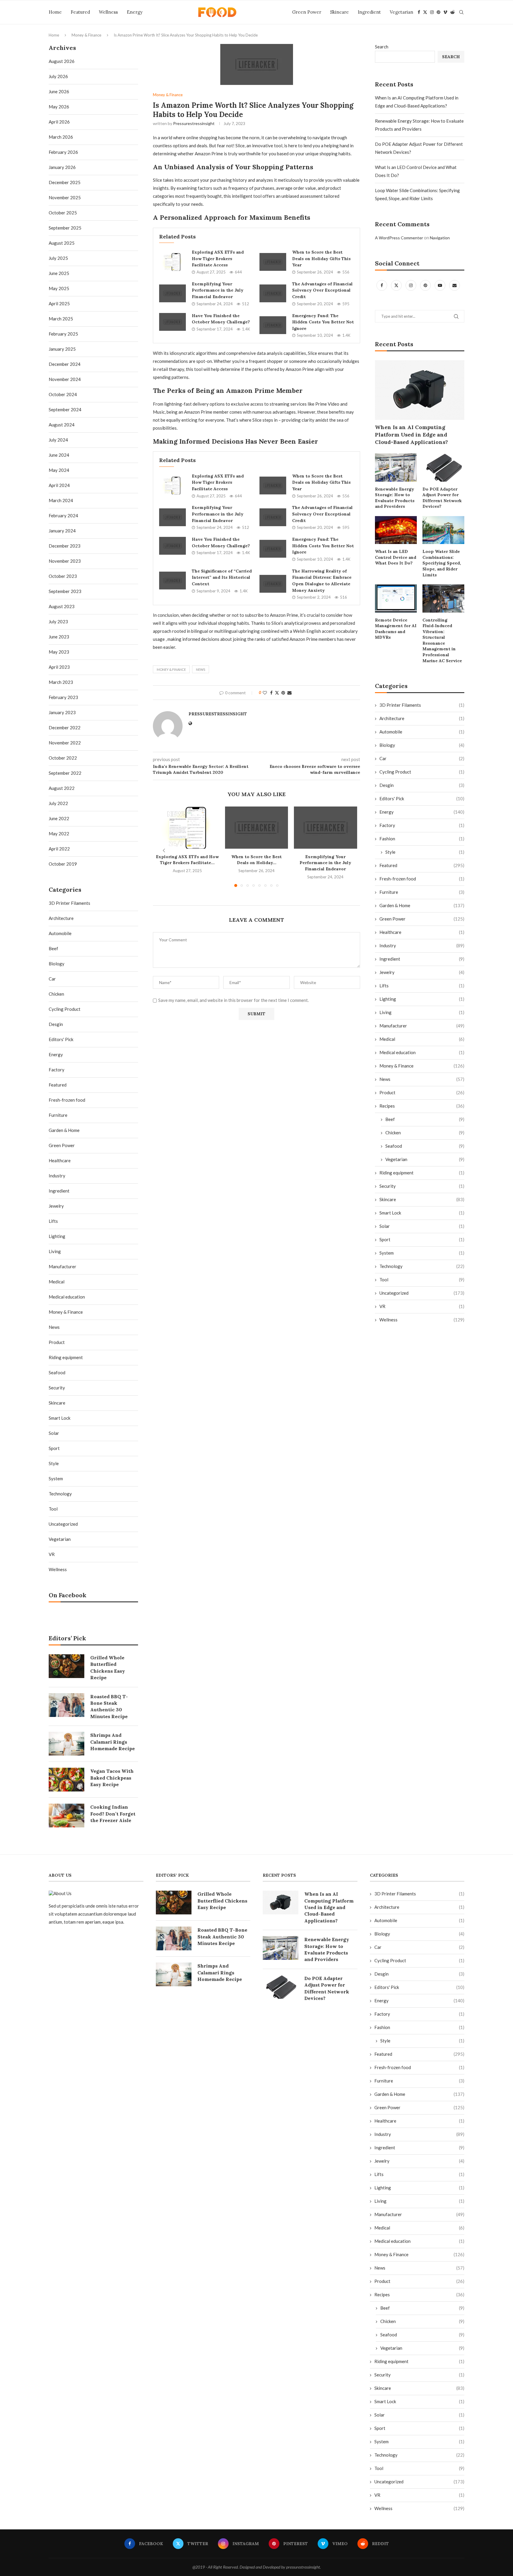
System (422, 1253)
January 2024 (62, 531)
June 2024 (59, 455)
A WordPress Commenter (399, 238)
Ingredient (369, 12)
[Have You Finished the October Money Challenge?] (172, 322)
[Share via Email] (289, 693)
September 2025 (65, 228)
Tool (422, 1280)
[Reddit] (452, 12)
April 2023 (59, 667)
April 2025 (59, 303)
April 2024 (59, 485)
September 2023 (65, 591)
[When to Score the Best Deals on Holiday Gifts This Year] (273, 262)
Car (422, 758)
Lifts (422, 986)
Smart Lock (422, 1213)
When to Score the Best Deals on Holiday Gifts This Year (321, 258)
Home (55, 12)
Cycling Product (422, 772)
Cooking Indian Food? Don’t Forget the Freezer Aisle (113, 1814)
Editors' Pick (422, 798)
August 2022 (62, 788)
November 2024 (65, 379)
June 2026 (59, 91)
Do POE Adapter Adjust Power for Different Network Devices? (442, 498)
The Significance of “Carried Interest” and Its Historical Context (222, 577)
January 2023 (62, 712)
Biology (422, 745)
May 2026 (59, 107)
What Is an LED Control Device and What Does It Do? (396, 557)
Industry (422, 945)
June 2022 (59, 818)
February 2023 (63, 697)
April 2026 (59, 122)
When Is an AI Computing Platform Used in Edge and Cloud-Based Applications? (411, 435)
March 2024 (61, 500)
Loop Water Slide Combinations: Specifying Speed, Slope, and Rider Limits (442, 563)
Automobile (422, 732)
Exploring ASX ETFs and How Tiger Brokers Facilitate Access (218, 258)
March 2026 (61, 137)
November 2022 (65, 743)
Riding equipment (422, 1173)
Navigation (440, 238)
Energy (135, 12)
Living (422, 1012)
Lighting (422, 999)
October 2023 (63, 576)
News (422, 1079)
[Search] (461, 12)
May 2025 (59, 288)
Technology (422, 1266)
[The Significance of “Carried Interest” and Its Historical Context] (172, 581)
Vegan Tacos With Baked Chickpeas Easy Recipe (112, 1778)
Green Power (307, 12)
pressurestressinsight (194, 123)
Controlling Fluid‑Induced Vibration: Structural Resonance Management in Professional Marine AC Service (442, 640)
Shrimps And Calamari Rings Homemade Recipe (113, 1742)
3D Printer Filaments (422, 705)
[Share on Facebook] (271, 693)
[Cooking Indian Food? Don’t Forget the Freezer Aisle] (66, 1816)
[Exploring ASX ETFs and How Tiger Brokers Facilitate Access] (172, 262)
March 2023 (61, 682)
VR (422, 1306)
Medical (422, 1039)
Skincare (339, 12)
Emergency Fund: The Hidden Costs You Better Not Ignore (323, 322)
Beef (425, 1119)
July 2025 (58, 258)
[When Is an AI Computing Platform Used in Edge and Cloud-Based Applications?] (420, 390)
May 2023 (59, 652)
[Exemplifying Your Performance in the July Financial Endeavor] (172, 293)
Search (382, 47)
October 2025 (63, 213)
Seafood (425, 1146)
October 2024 (63, 394)
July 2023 (58, 622)
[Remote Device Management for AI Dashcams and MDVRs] (396, 598)
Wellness (108, 12)
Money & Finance (86, 35)
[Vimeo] (445, 12)
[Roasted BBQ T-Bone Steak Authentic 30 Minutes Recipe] (66, 1705)
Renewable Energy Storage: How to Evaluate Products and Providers (395, 498)
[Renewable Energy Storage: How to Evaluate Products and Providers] (396, 467)
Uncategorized (422, 1293)
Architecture (422, 718)
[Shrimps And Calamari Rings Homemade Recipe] (66, 1744)
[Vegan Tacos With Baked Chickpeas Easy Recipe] (66, 1780)
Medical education (422, 1052)
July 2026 (58, 76)
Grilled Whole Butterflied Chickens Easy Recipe (108, 1667)
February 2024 (63, 515)
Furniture (422, 892)
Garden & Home (422, 905)
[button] (164, 850)
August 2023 (62, 606)
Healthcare (422, 932)
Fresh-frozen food (422, 879)
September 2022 (65, 773)
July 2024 (58, 440)
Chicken (425, 1133)
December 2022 (65, 728)
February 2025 (63, 334)
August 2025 (62, 243)
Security (422, 1186)
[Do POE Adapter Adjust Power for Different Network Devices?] (443, 467)
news (201, 669)
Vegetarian (402, 12)
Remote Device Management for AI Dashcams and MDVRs (396, 629)
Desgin (422, 785)
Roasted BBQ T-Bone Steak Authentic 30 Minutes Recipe (109, 1706)
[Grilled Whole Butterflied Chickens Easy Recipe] (66, 1666)
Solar (422, 1226)
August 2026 (62, 61)
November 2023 (65, 561)
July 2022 (58, 803)
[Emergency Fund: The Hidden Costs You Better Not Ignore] (273, 325)
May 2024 (59, 470)
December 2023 (65, 546)
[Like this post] (265, 693)
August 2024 (62, 425)
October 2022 (63, 758)
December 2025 (65, 182)
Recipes (422, 1106)
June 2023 (59, 637)
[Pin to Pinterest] (283, 693)
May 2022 (59, 834)
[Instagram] (432, 12)
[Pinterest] (438, 12)
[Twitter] (425, 12)
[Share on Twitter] (277, 693)
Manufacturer (422, 1026)
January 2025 (62, 349)
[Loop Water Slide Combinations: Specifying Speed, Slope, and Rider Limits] (443, 530)
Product (422, 1092)
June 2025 (59, 273)
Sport (422, 1239)
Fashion (422, 839)
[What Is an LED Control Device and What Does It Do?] (396, 530)
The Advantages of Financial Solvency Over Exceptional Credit (322, 290)
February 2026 (63, 152)
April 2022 (59, 849)
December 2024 (65, 364)
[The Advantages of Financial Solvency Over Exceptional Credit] (273, 293)
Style (425, 852)
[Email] (455, 285)
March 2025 (61, 319)
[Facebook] (419, 12)
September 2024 (65, 409)
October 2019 (63, 864)
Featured (80, 12)
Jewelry (422, 972)
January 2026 (62, 167)
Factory (422, 825)
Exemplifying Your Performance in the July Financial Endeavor (218, 290)
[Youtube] (440, 285)
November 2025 (65, 197)
